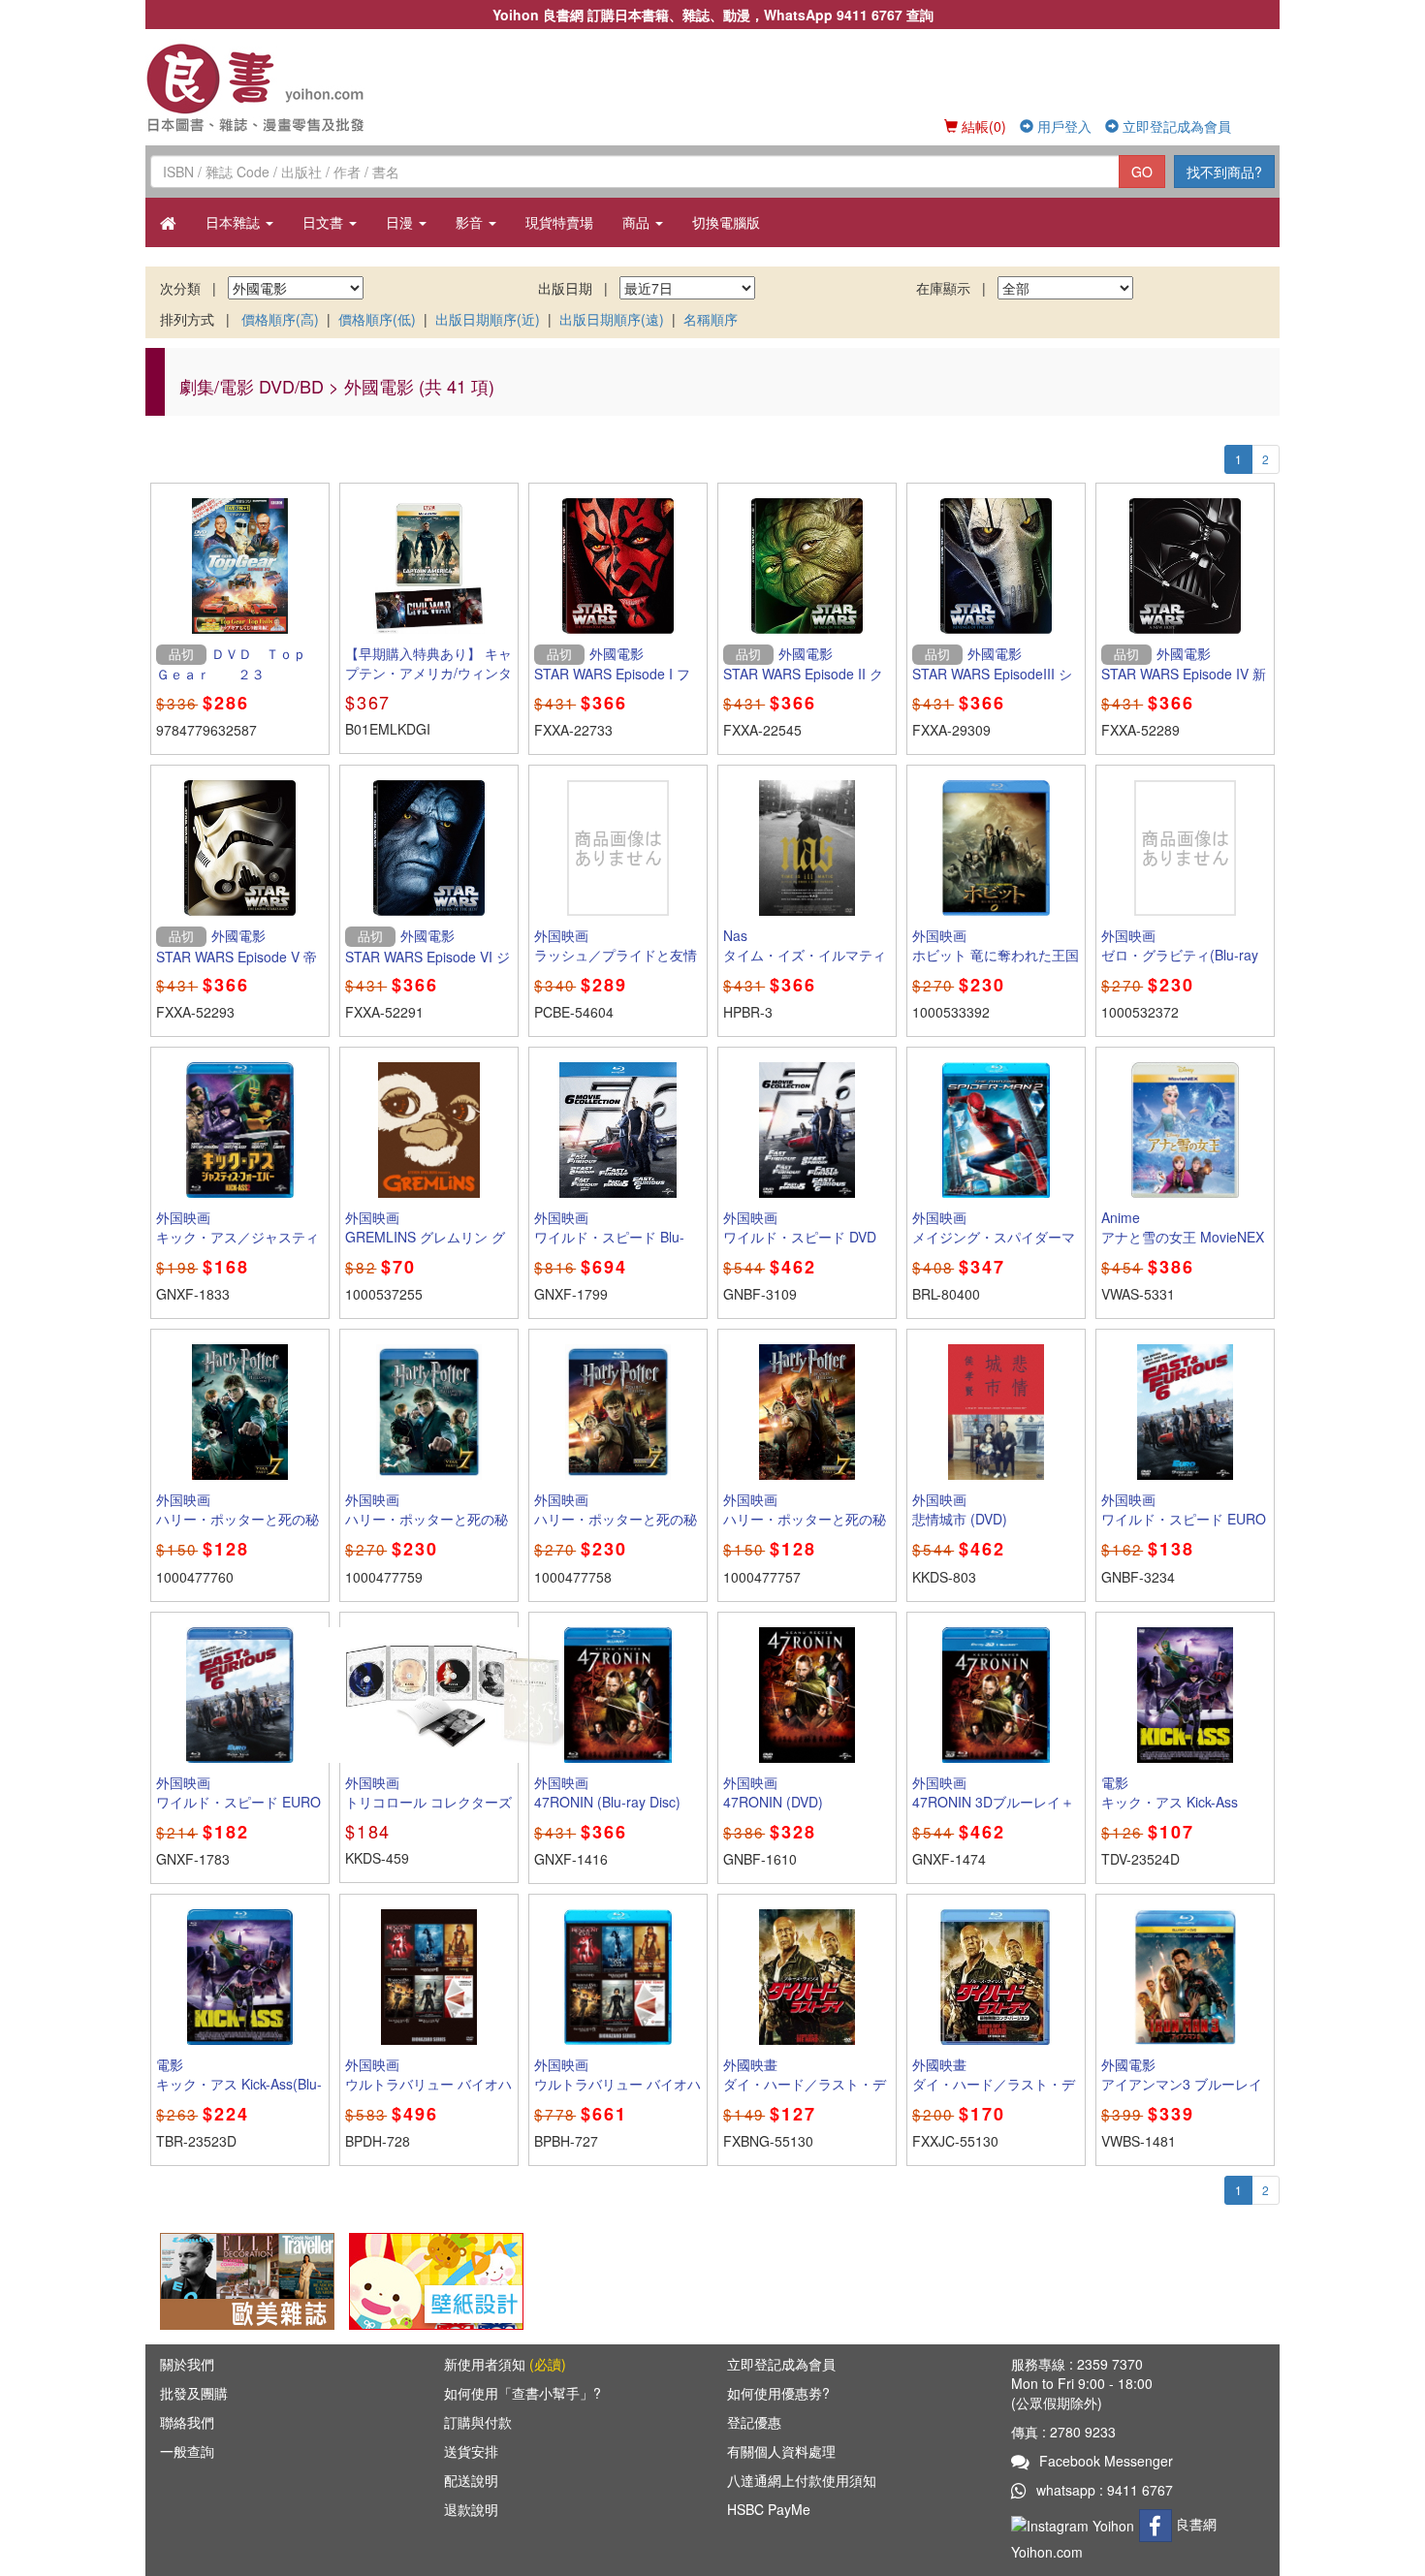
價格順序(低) (377, 319)
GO (1142, 172)
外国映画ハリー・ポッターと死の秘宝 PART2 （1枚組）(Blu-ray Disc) (616, 1528)
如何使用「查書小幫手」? (522, 2393)
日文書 (325, 222)
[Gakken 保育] (436, 2279)
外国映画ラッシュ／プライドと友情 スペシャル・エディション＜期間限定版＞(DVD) (616, 964)
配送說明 (471, 2480)
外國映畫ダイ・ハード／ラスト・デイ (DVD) (805, 2084)
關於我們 (187, 2364)
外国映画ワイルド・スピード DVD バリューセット (800, 1237)
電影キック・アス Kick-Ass (1170, 1792)
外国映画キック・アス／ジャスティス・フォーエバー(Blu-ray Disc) (237, 1246)
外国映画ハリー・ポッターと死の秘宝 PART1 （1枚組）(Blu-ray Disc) (427, 1528)
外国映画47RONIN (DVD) (773, 1792)
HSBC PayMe (769, 2509)
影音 (471, 222)
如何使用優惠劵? (778, 2393)
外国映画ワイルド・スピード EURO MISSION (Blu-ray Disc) (238, 1802)
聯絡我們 (187, 2422)
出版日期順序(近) (488, 319)
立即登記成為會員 (1175, 126)
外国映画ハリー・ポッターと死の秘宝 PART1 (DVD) (237, 1519)
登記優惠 (754, 2422)
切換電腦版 (726, 222)
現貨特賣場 (559, 222)
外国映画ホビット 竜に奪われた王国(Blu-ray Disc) (996, 955)
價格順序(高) (280, 319)
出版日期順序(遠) (612, 319)
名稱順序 (711, 319)
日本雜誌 (235, 222)
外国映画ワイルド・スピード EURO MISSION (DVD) (1184, 1519)
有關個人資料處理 (781, 2451)
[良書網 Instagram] (1075, 2524)
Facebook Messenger (1106, 2461)
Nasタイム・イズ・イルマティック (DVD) (805, 955)
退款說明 (471, 2509)
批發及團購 (194, 2393)
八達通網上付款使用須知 (802, 2480)
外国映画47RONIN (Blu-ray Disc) (607, 1792)
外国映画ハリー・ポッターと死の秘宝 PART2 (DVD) (805, 1519)
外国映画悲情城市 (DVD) (960, 1509)
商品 (638, 222)
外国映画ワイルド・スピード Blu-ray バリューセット (609, 1237)
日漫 (401, 222)
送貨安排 (471, 2451)
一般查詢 (187, 2451)
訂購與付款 (478, 2422)
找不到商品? (1224, 172)
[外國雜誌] (247, 2279)
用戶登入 (1062, 126)
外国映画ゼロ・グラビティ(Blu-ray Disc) (1180, 955)
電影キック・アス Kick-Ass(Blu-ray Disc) (239, 2084)
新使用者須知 (505, 2364)
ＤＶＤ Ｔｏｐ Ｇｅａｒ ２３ (238, 664)
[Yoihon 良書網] (284, 87)
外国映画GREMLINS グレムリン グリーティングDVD (425, 1237)
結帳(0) (982, 126)
